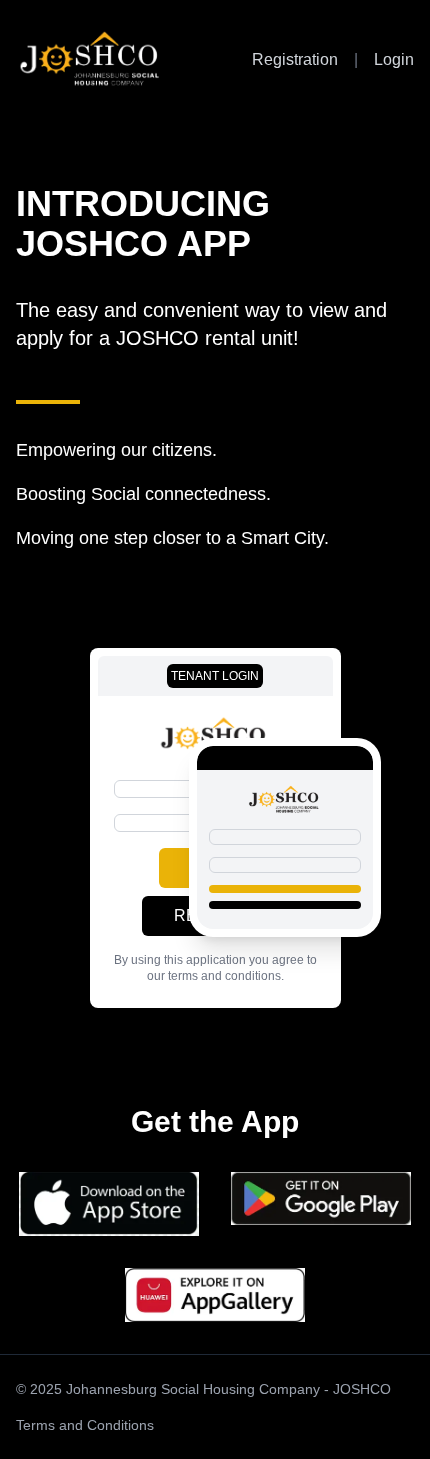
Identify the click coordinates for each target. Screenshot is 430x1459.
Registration (295, 59)
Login (394, 59)
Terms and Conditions (85, 1425)
